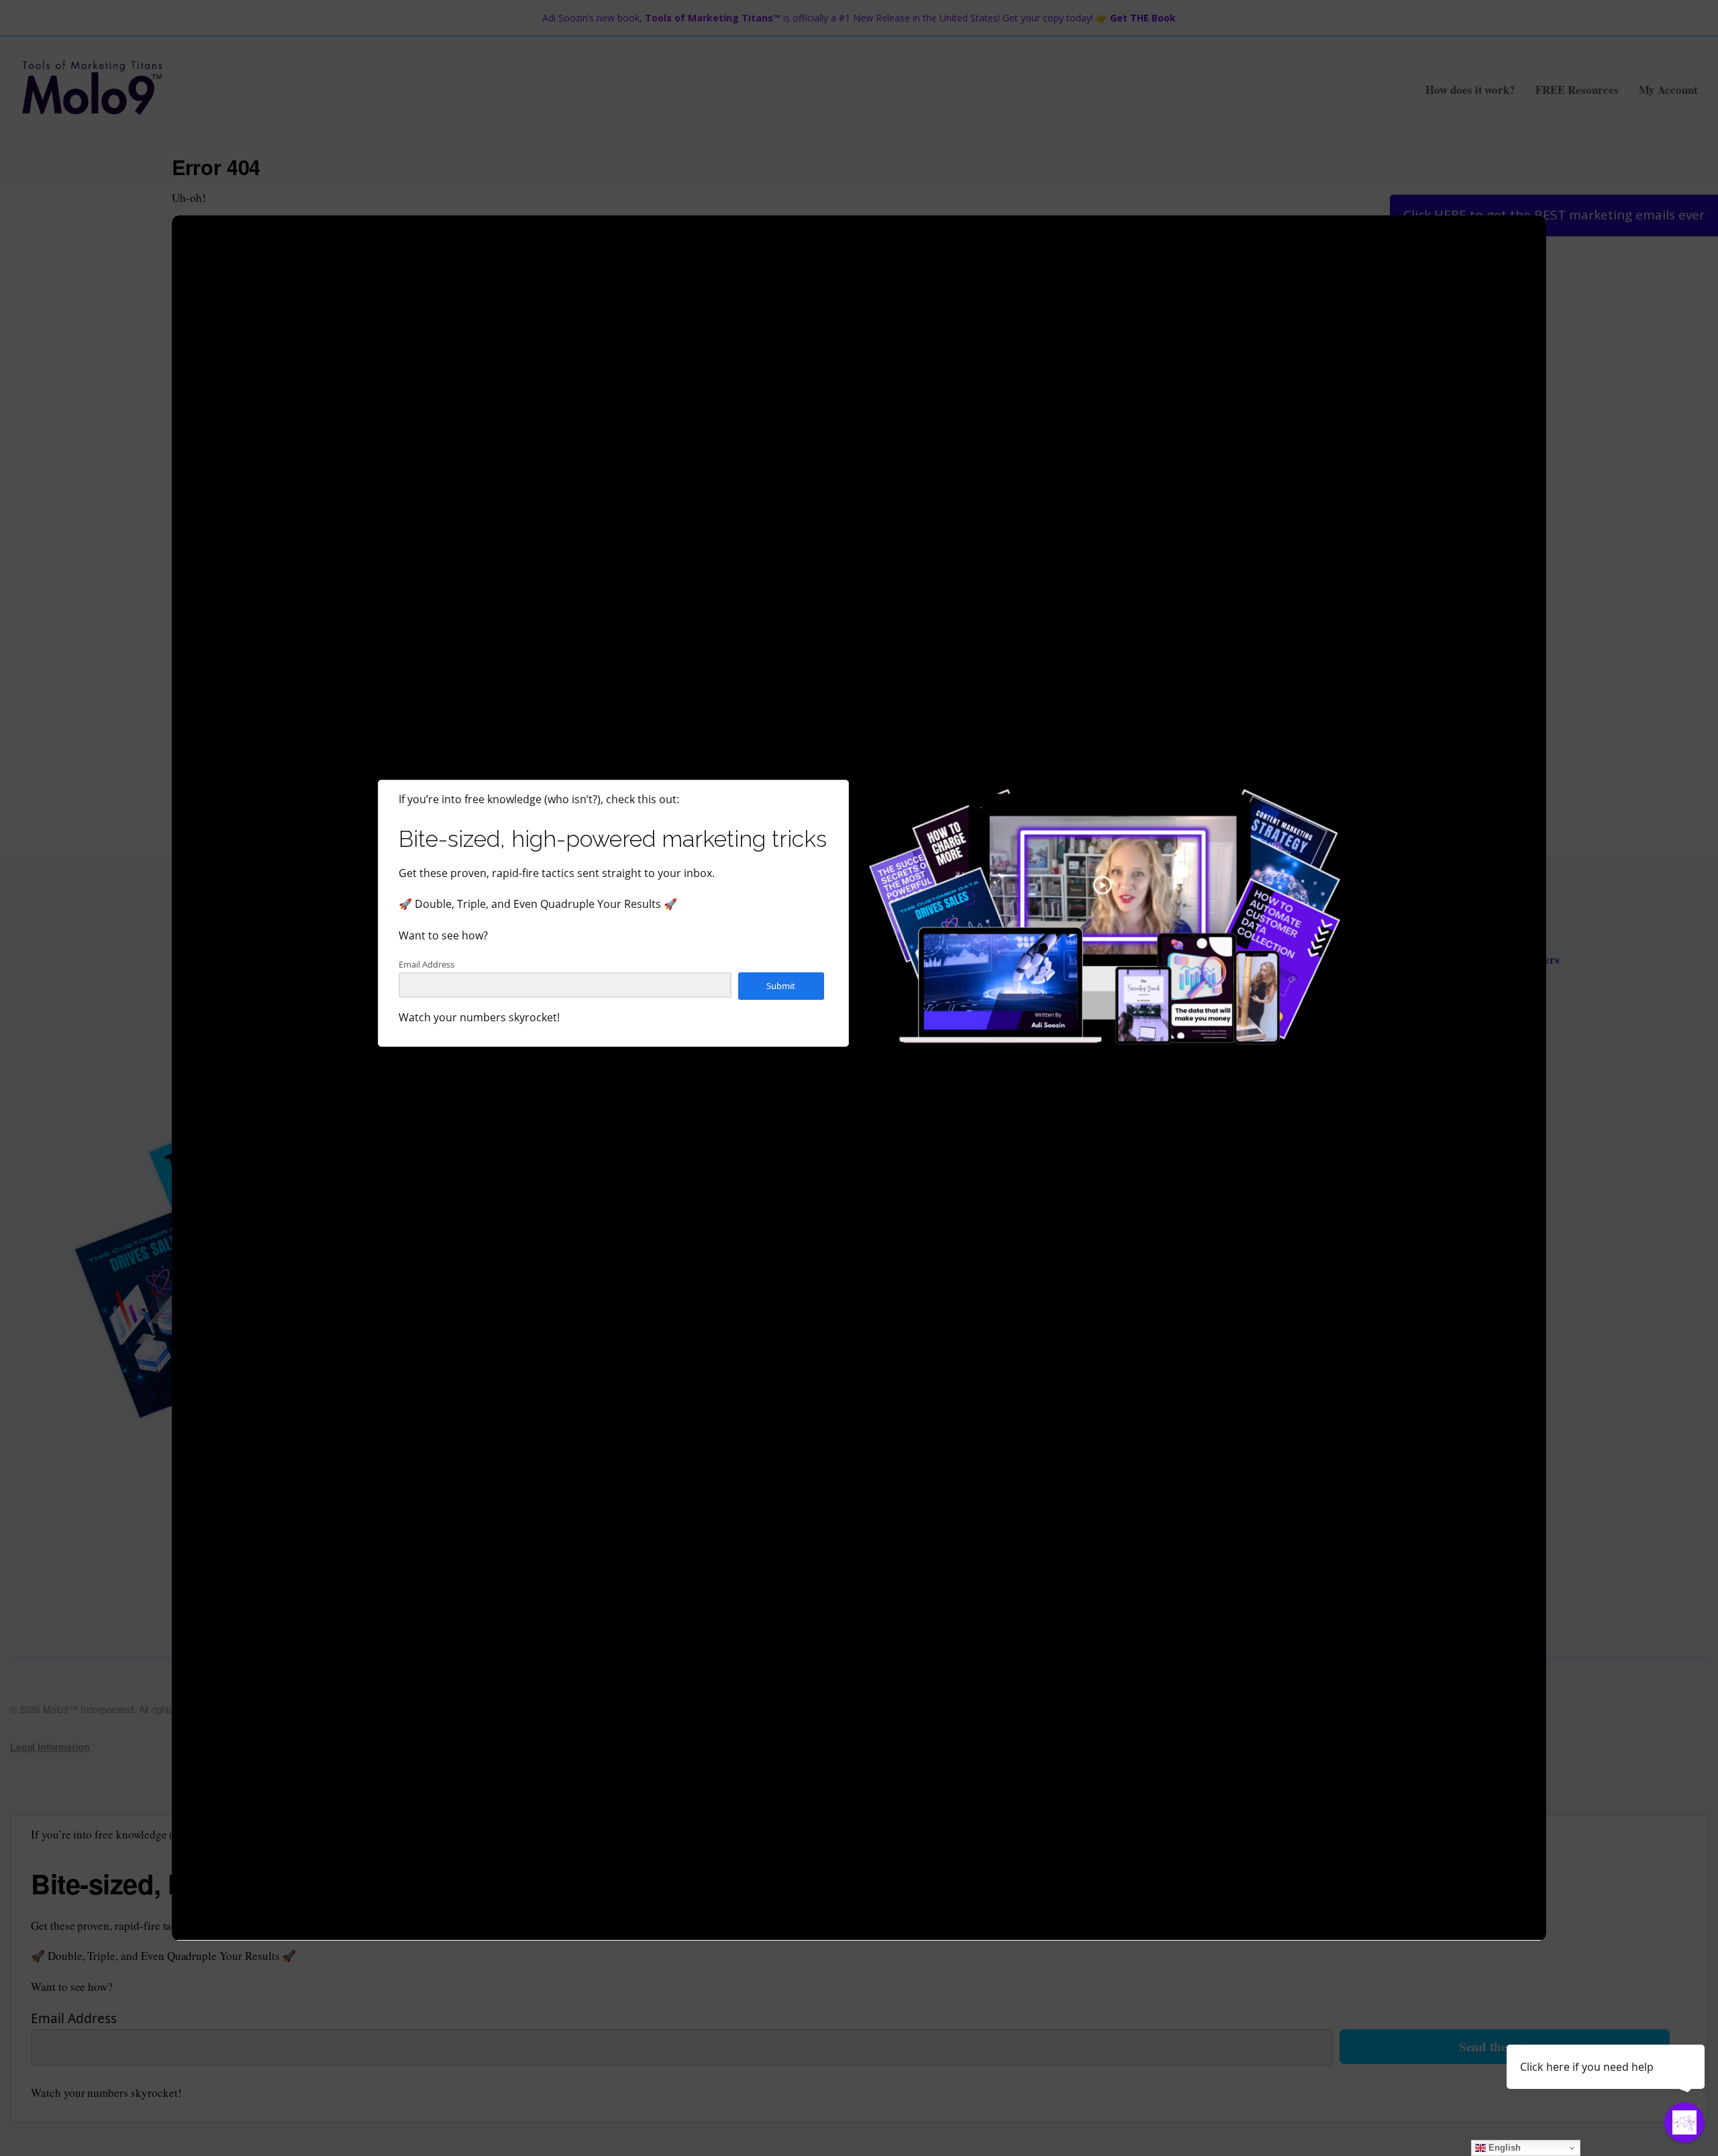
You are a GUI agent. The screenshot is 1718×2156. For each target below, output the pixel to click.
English (1503, 2148)
